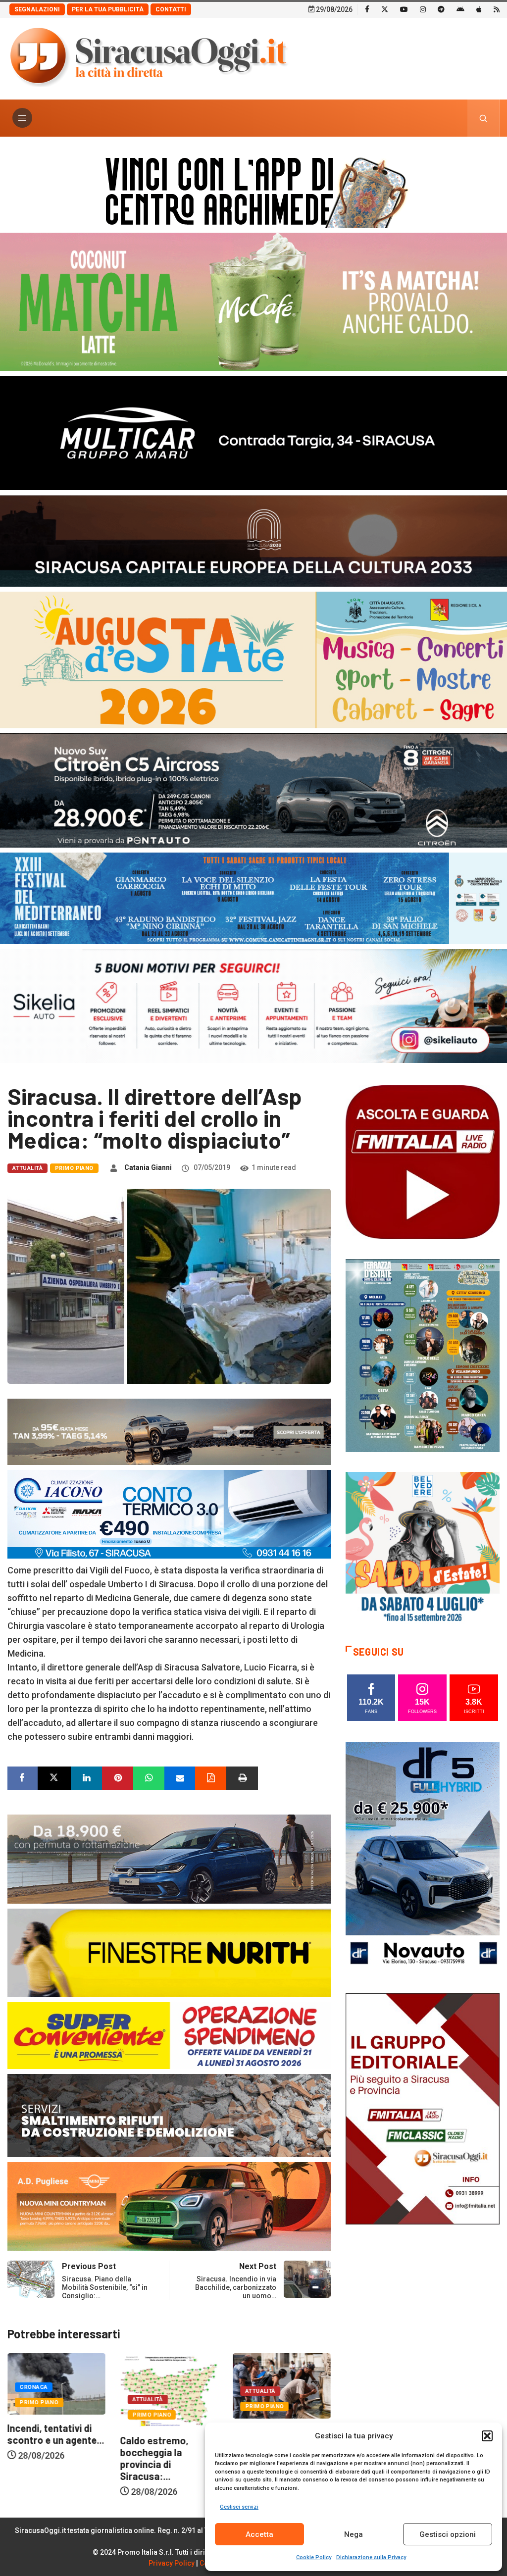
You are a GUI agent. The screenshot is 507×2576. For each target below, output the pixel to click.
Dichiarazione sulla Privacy (371, 2557)
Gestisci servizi (239, 2507)
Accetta (259, 2534)
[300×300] (423, 1548)
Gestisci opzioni (448, 2534)
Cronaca (259, 2387)
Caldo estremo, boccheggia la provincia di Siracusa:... (42, 2458)
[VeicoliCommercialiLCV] (253, 432)
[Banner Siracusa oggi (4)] (253, 789)
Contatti (171, 9)
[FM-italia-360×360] (423, 1162)
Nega (354, 2534)
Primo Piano (74, 1168)
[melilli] (423, 1355)
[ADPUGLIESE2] (169, 2205)
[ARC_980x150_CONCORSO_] (253, 190)
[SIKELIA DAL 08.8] (253, 1005)
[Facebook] (367, 9)
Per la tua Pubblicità (108, 9)
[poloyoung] (169, 1858)
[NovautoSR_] (423, 1857)
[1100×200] (253, 540)
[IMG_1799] (169, 2035)
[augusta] (253, 659)
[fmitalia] (253, 897)
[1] (423, 2108)
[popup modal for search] (483, 118)
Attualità (27, 1168)
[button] (487, 2436)
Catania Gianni (148, 1167)
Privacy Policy (172, 2563)
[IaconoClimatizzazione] (169, 1514)
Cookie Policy (314, 2557)
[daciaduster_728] (169, 1431)
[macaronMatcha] (253, 301)
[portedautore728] (169, 1952)
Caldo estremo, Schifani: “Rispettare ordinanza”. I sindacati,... (167, 2450)
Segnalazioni (37, 9)
